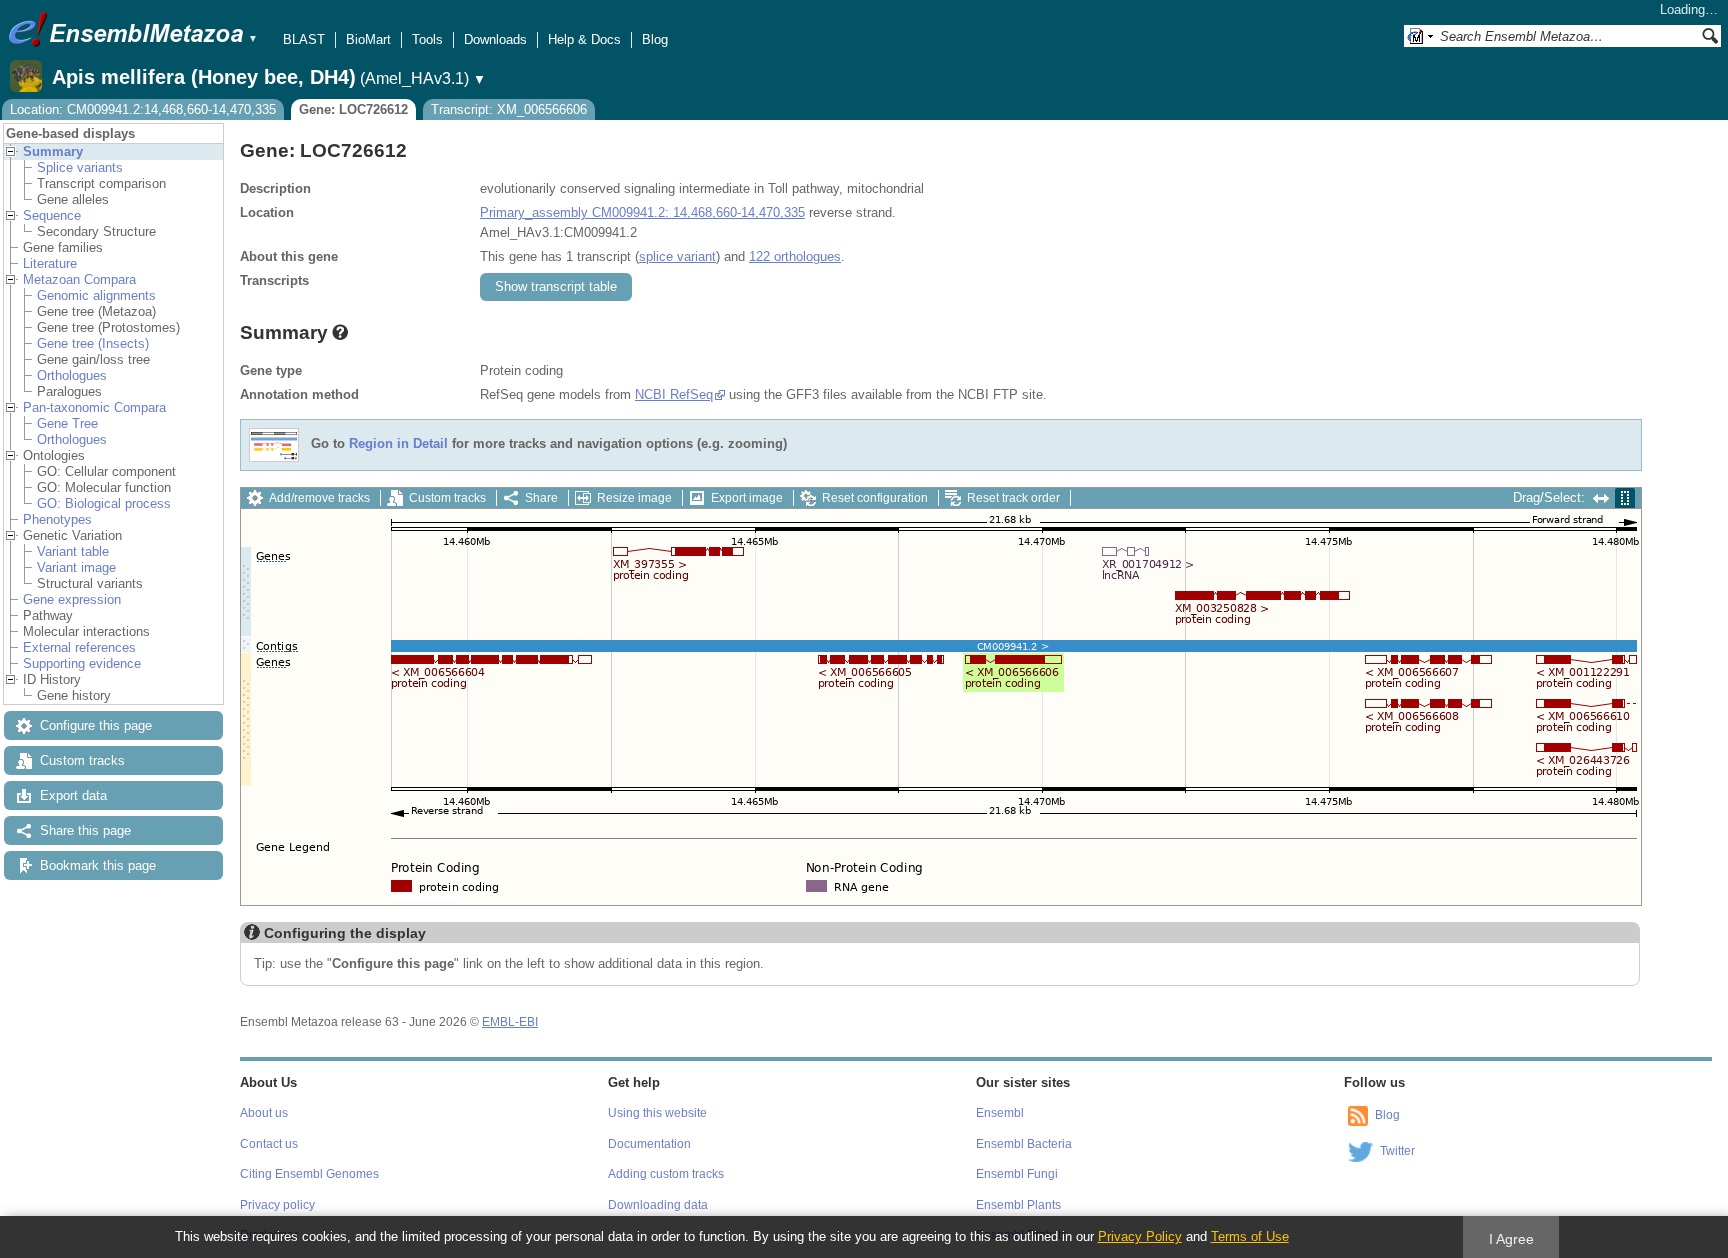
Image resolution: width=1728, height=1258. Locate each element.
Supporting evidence (82, 663)
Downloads (495, 39)
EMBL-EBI (510, 1022)
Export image (747, 498)
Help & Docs (584, 39)
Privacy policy (277, 1205)
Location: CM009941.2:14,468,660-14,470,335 (143, 109)
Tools (427, 39)
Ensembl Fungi (1017, 1174)
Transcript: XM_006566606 (509, 109)
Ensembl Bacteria (1024, 1144)
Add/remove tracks (319, 498)
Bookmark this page (98, 865)
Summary (53, 151)
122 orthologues (795, 256)
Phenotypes (57, 519)
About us (264, 1113)
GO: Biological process (104, 503)
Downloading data (658, 1205)
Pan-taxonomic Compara (94, 407)
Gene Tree (67, 423)
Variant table (73, 551)
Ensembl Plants (1018, 1205)
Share (541, 498)
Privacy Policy (1140, 1236)
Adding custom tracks (666, 1174)
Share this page (85, 830)
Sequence (52, 215)
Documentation (649, 1144)
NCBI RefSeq (674, 394)
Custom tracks (82, 760)
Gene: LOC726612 (353, 109)
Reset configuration (875, 498)
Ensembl (1000, 1113)
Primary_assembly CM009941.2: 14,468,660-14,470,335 (642, 212)
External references (79, 647)
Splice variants (80, 167)
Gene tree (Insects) (93, 343)
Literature (50, 263)
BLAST (304, 39)
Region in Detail (398, 444)
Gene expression (72, 599)
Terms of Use (1250, 1236)
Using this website (657, 1113)
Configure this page (96, 725)
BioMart (368, 39)
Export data (73, 795)
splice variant (677, 256)
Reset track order (1013, 498)
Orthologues (72, 375)
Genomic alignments (96, 295)
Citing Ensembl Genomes (309, 1174)
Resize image (634, 498)
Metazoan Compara (79, 279)
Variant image (76, 567)
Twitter (1397, 1151)
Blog (655, 39)
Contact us (269, 1144)
